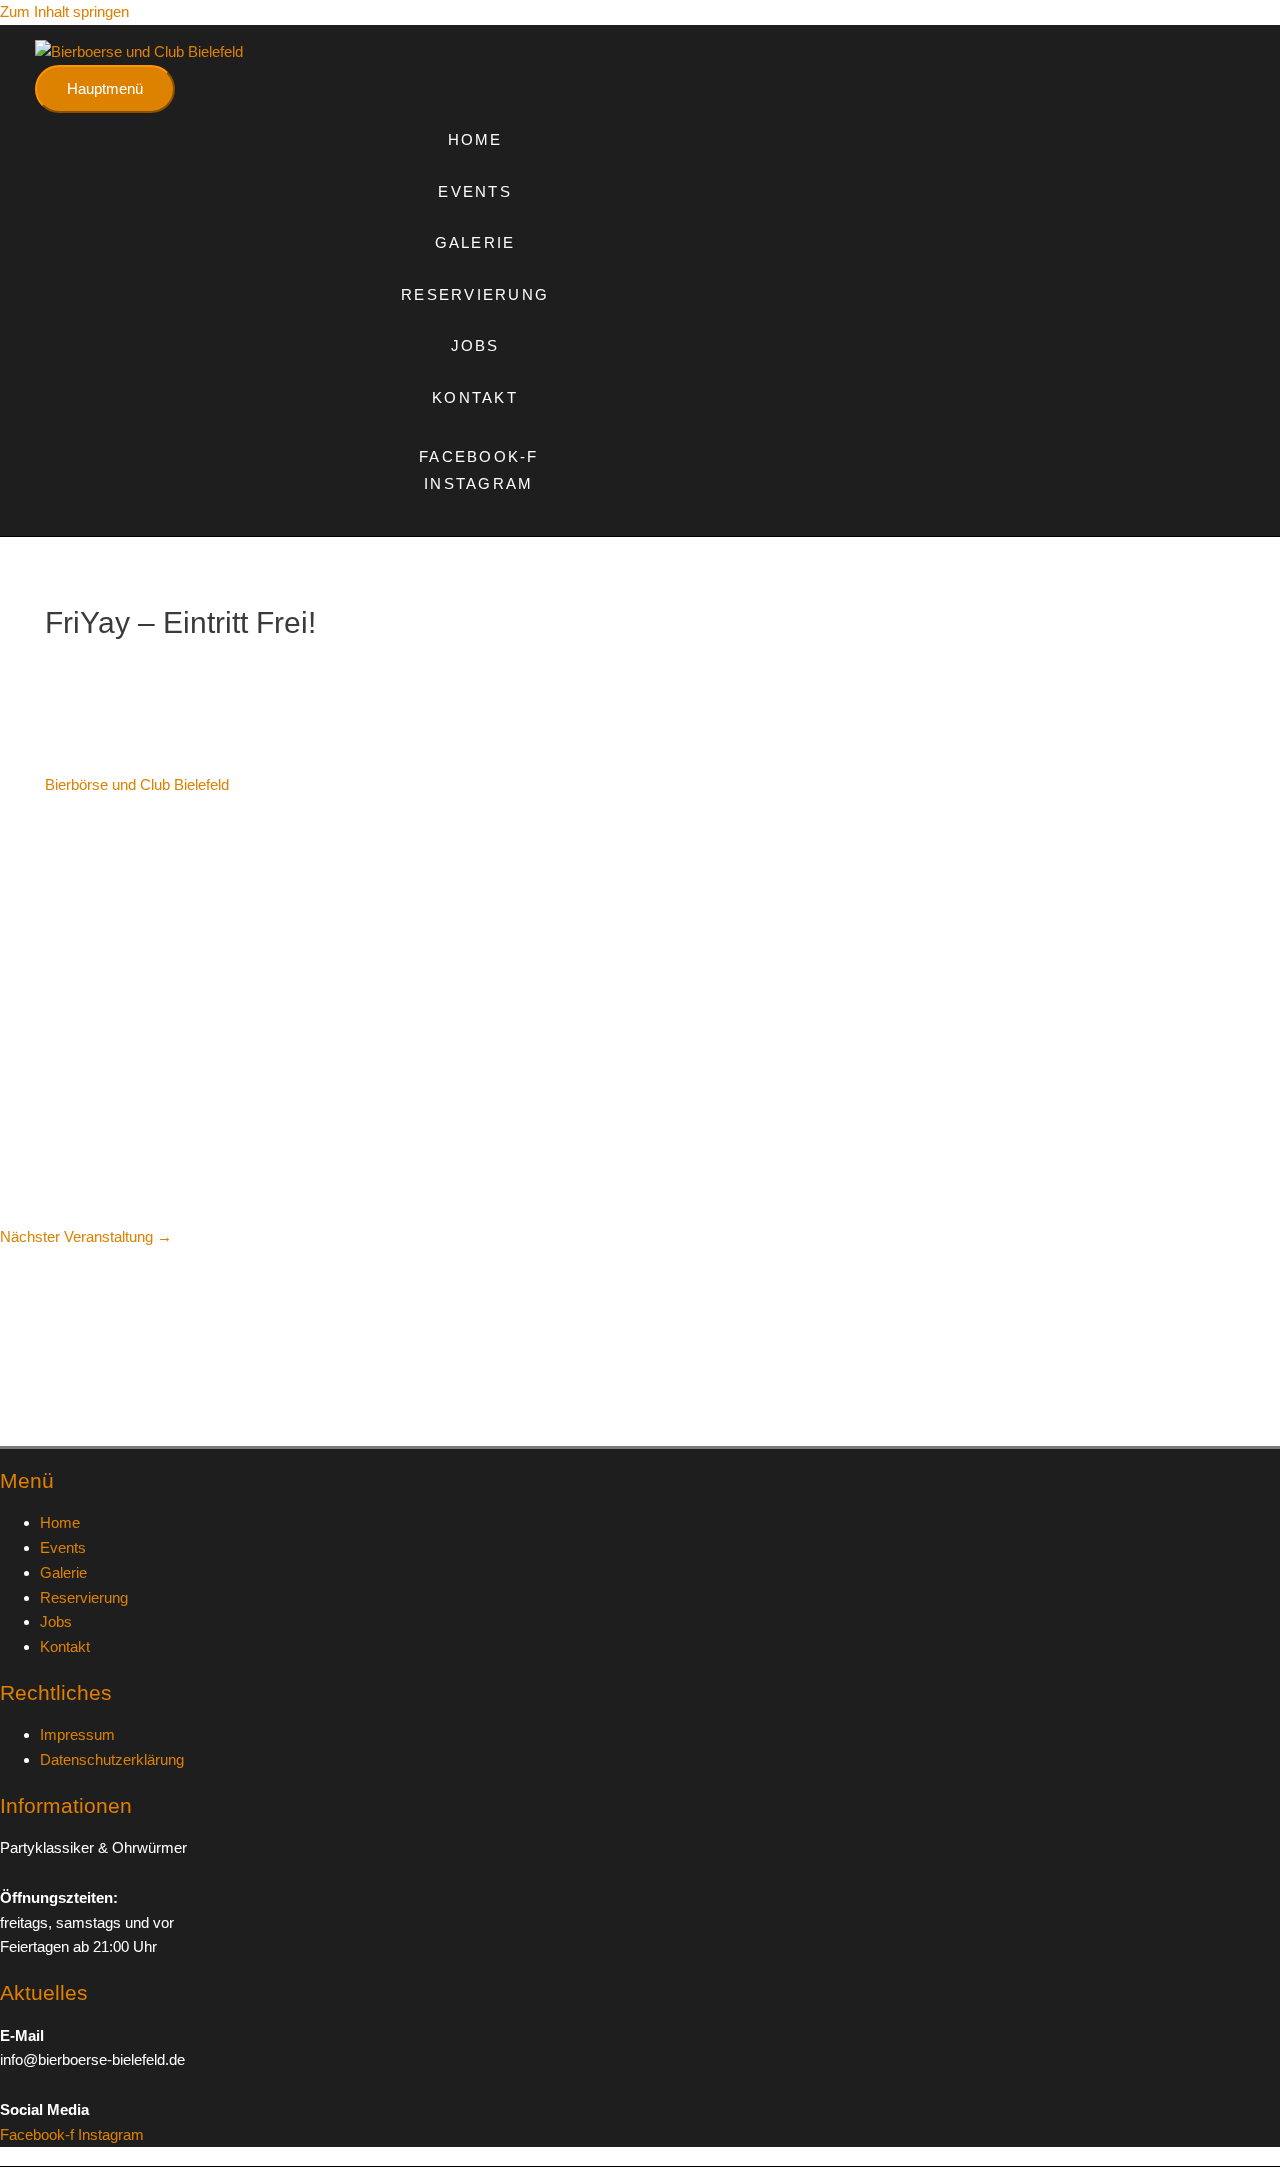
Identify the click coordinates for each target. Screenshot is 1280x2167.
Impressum (77, 1734)
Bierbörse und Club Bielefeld (137, 784)
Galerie (475, 242)
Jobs (475, 345)
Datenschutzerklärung (112, 1759)
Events (475, 191)
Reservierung (475, 294)
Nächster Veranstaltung (86, 1236)
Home (475, 139)
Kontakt (475, 397)
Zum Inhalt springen (64, 11)
